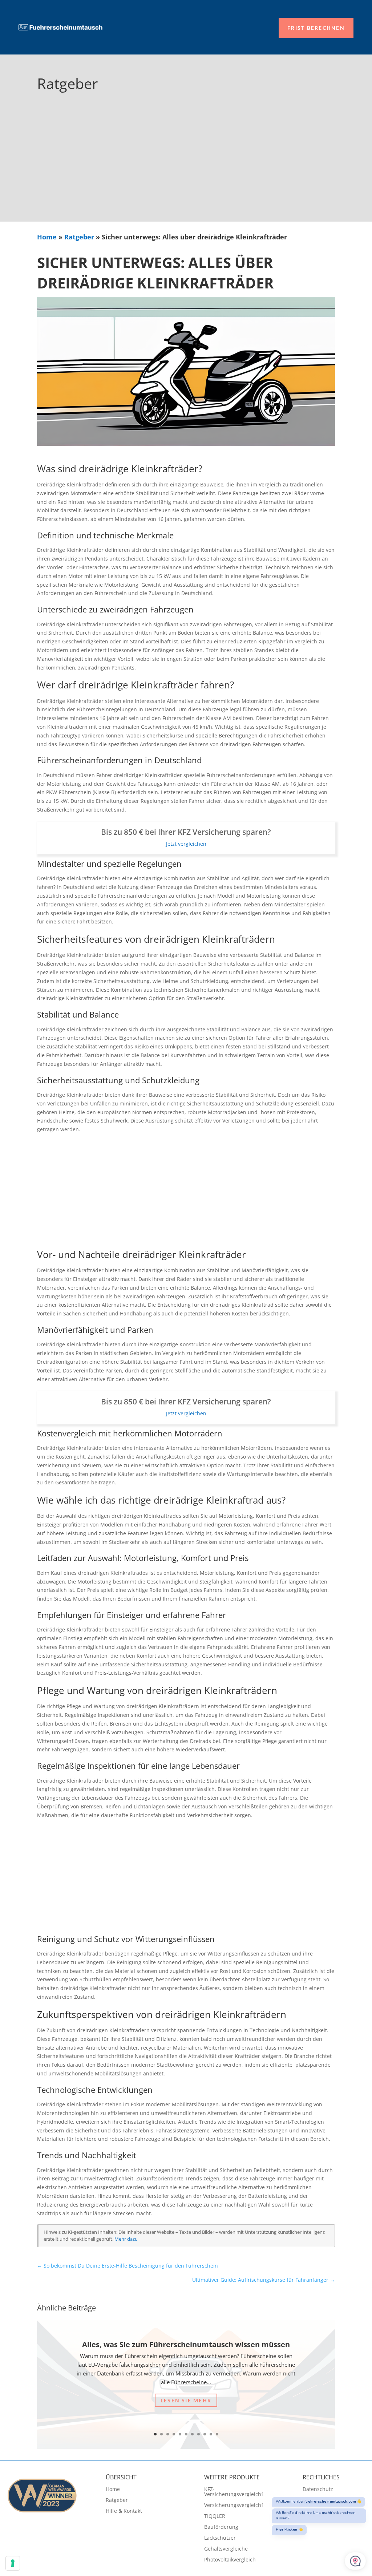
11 (217, 2434)
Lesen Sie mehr (186, 2400)
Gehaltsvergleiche (226, 2549)
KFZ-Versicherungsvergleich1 (234, 2492)
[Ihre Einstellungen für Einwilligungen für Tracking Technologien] (13, 2563)
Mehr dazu (126, 2239)
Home (47, 237)
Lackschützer (220, 2538)
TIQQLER (215, 2516)
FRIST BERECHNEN (316, 28)
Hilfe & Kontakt (124, 2511)
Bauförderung (221, 2527)
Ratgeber (79, 237)
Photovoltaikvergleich (230, 2560)
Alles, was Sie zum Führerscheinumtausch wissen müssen (186, 2344)
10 (211, 2434)
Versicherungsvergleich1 (234, 2506)
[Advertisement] (186, 167)
